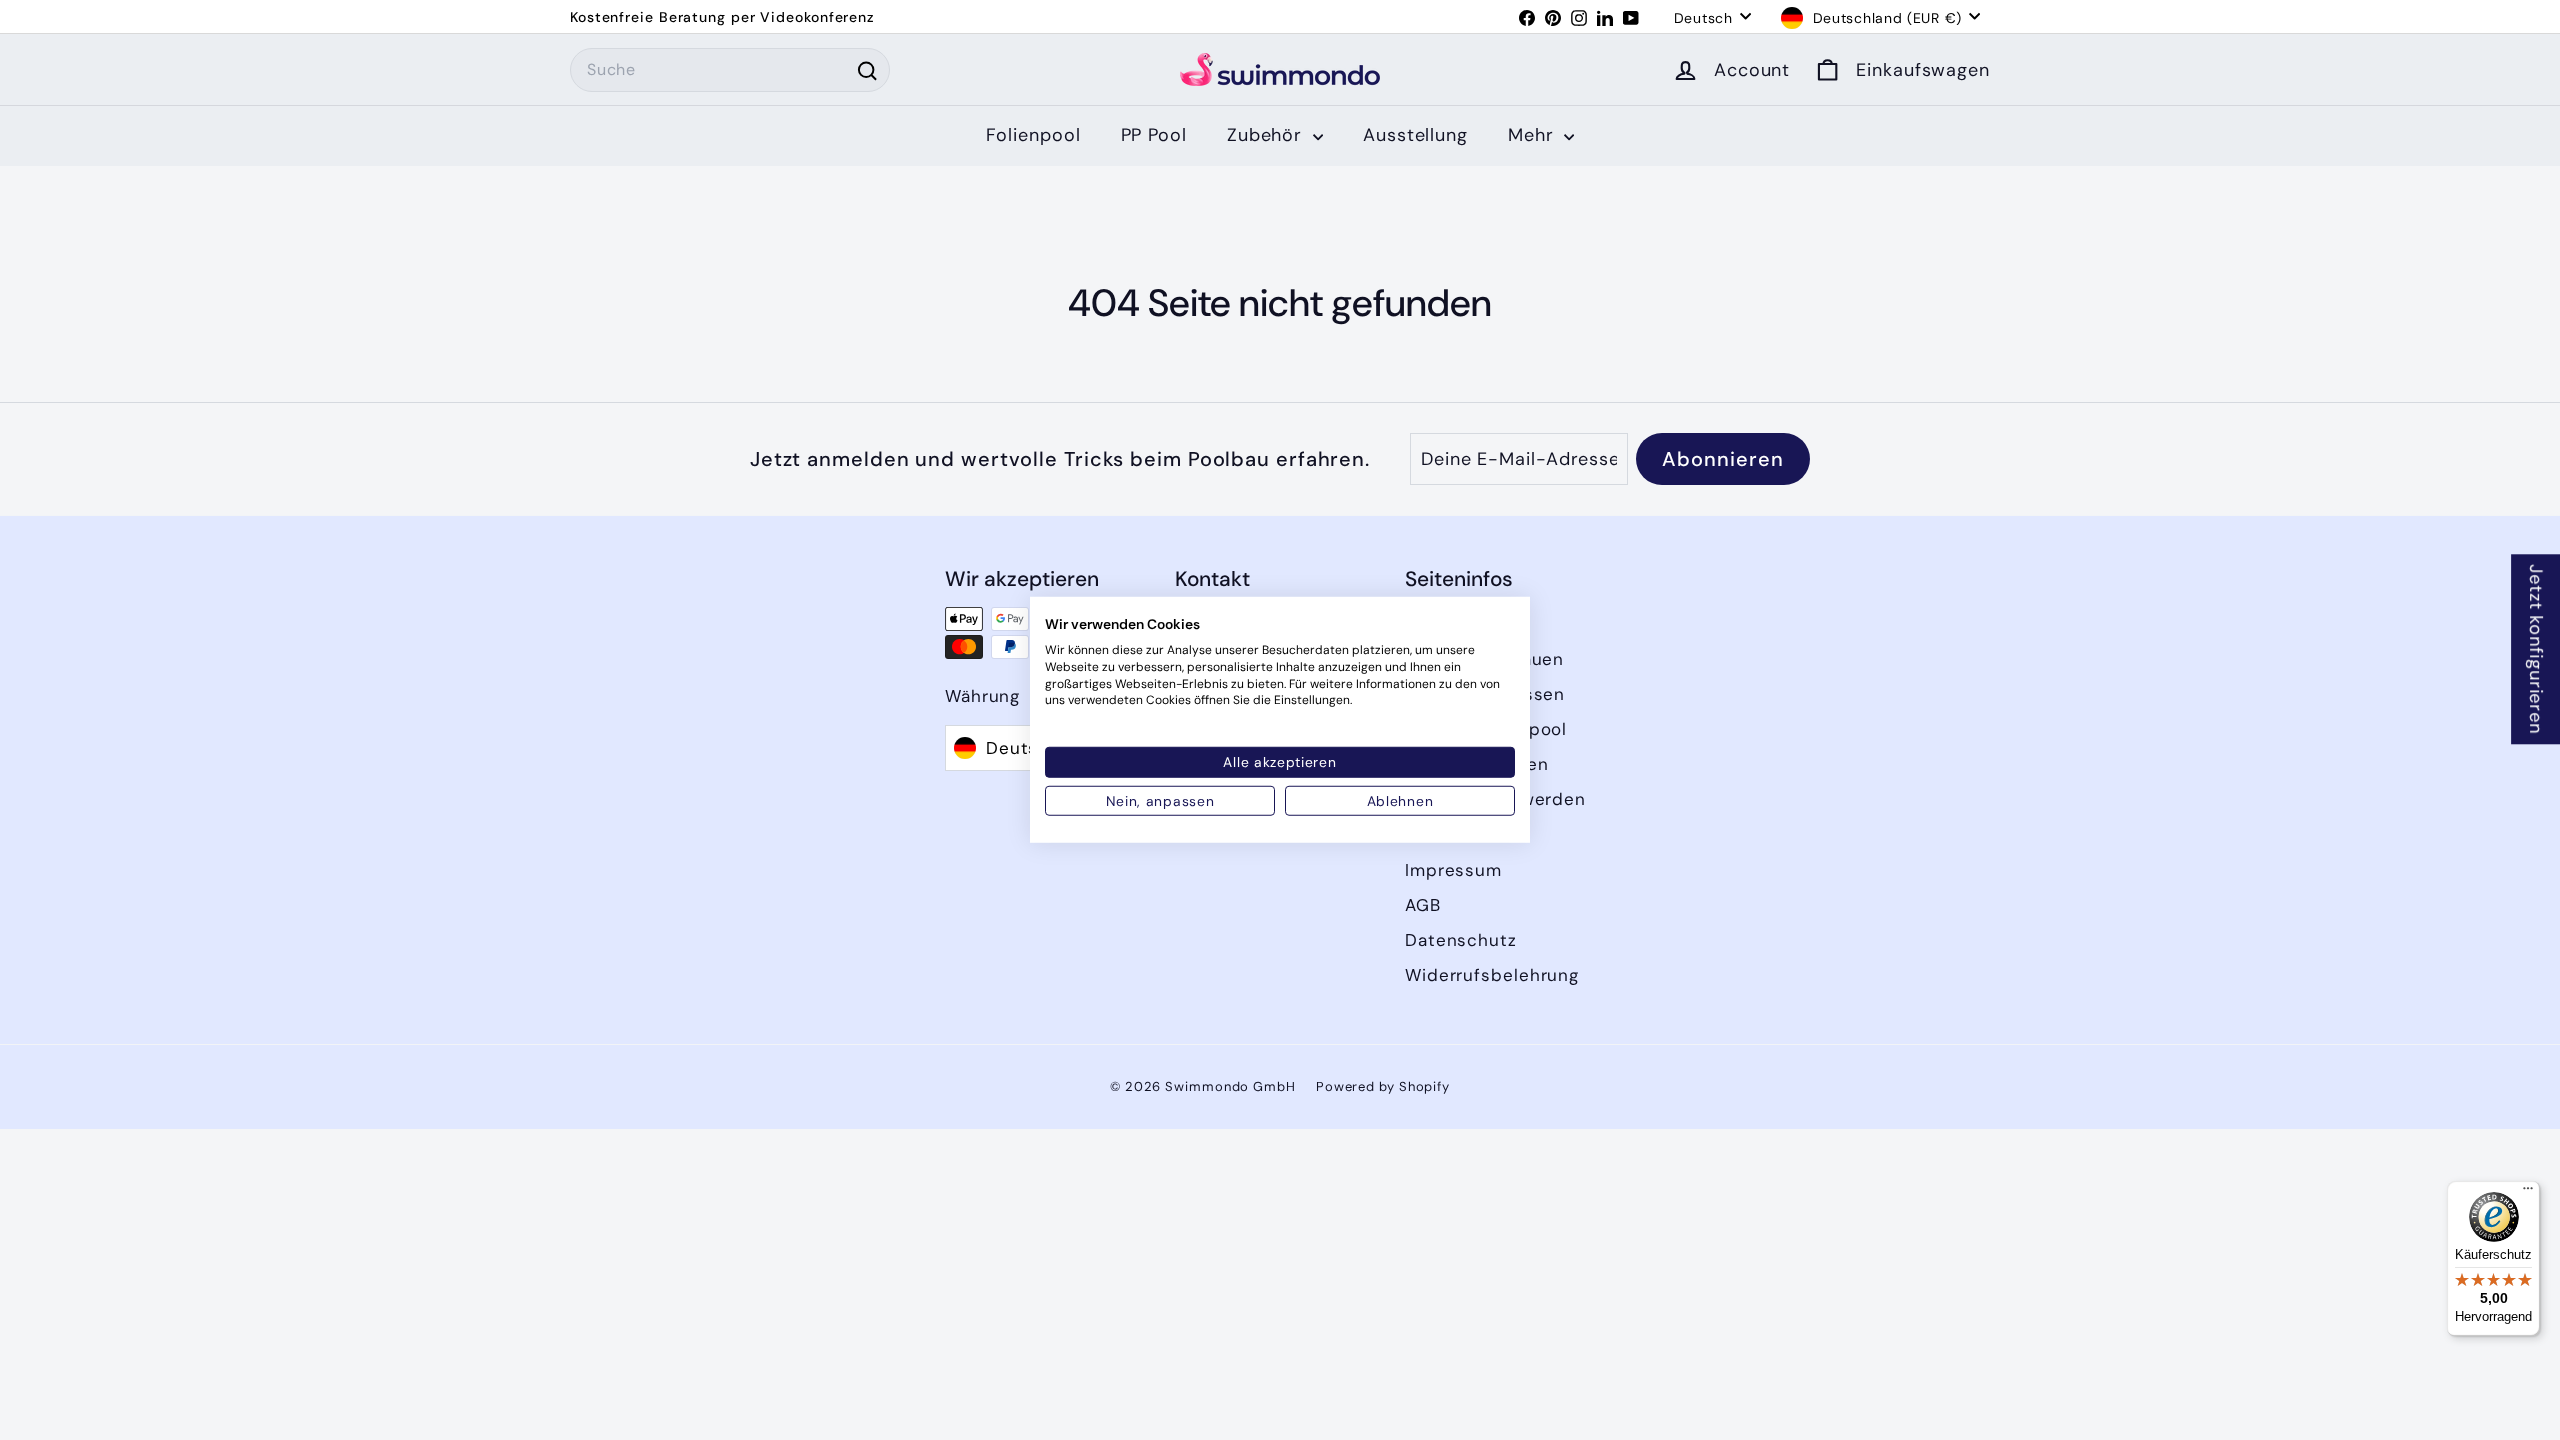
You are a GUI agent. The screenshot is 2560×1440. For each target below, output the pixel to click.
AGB (1423, 905)
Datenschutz (1461, 940)
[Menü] (2528, 1193)
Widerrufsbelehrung (1492, 975)
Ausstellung (1415, 135)
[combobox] (730, 70)
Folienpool (1033, 135)
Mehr (1534, 135)
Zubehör (1267, 135)
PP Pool (1154, 135)
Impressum (1453, 870)
